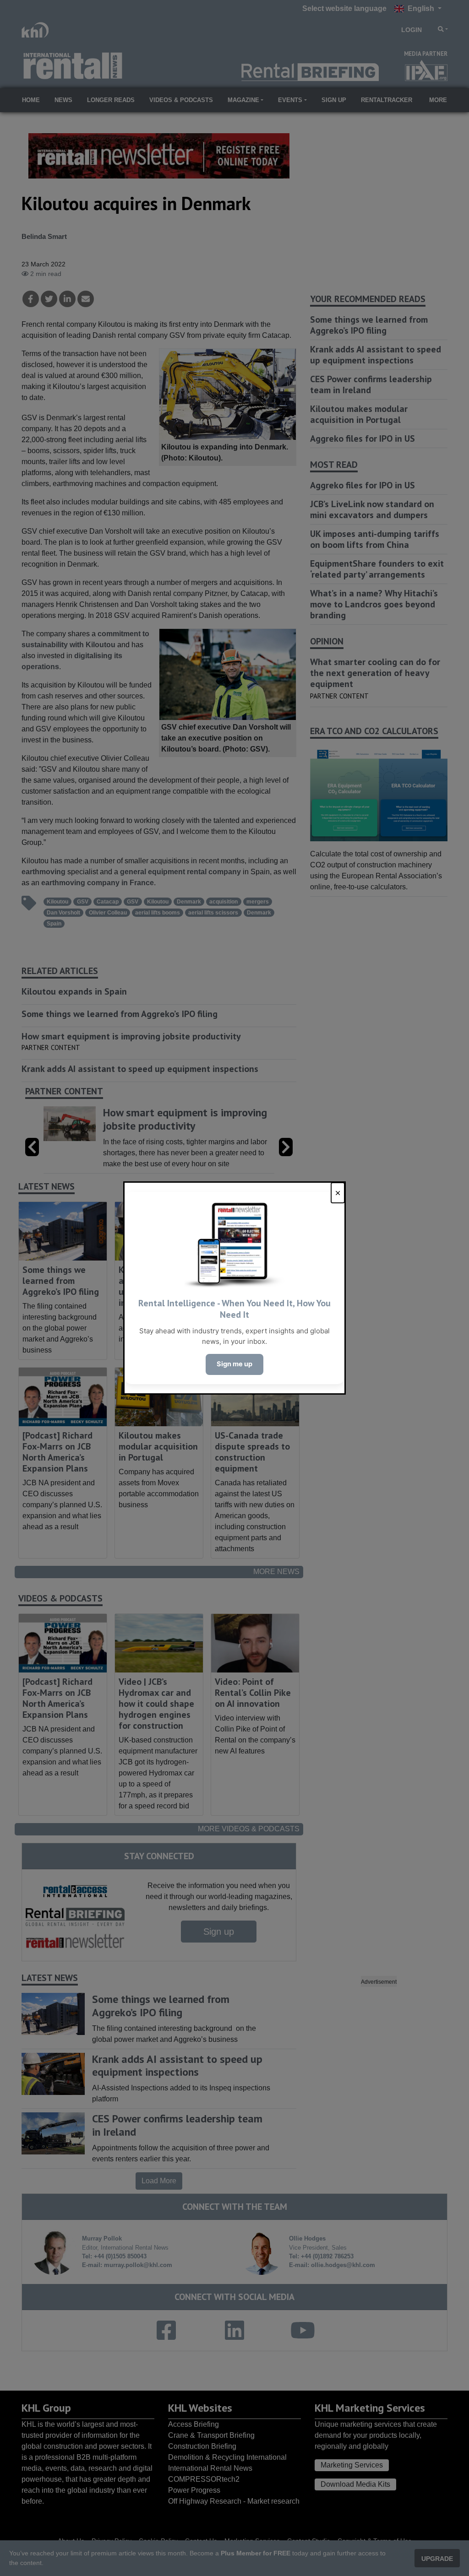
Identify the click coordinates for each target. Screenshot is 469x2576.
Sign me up (234, 1364)
